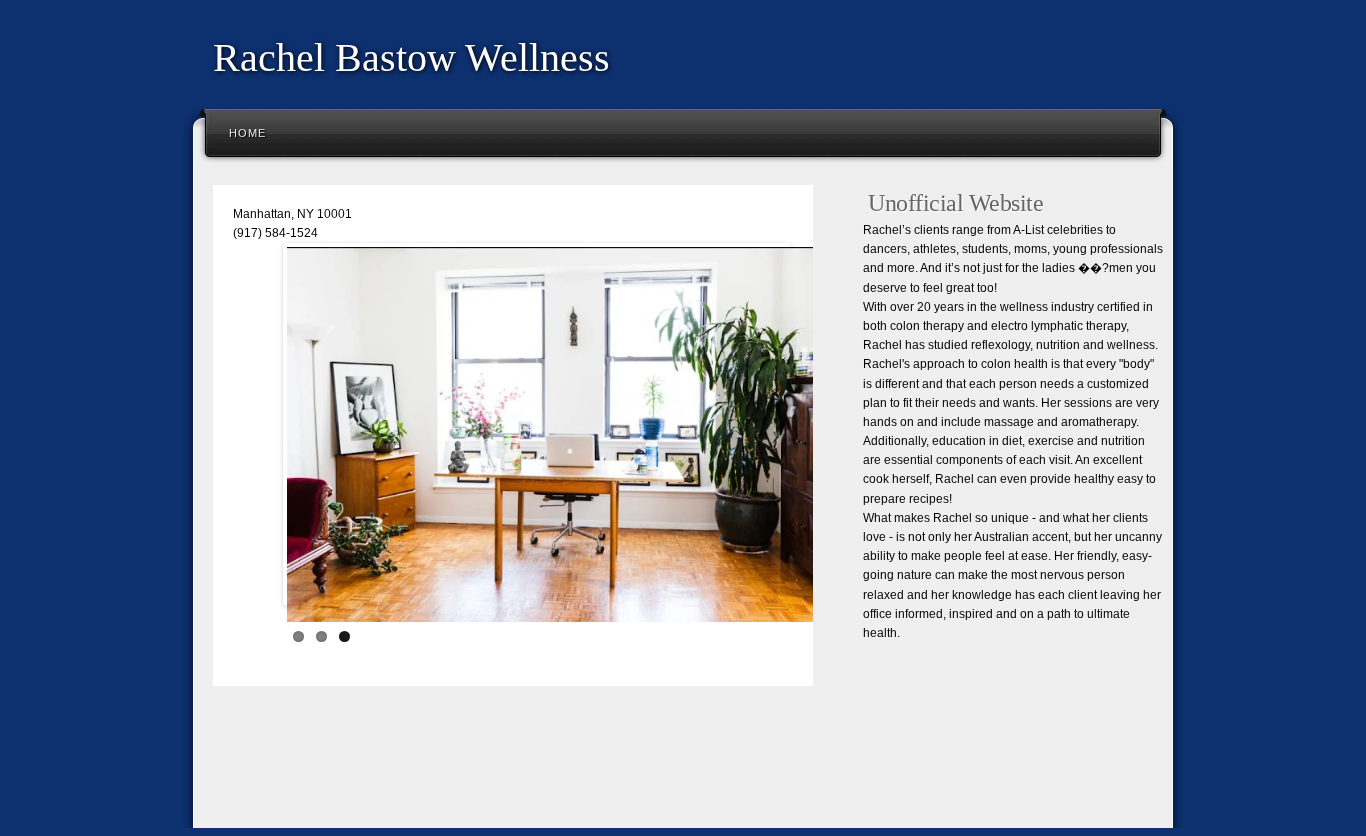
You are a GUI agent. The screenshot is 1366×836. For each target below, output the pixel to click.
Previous (257, 429)
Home (247, 133)
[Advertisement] (567, 771)
